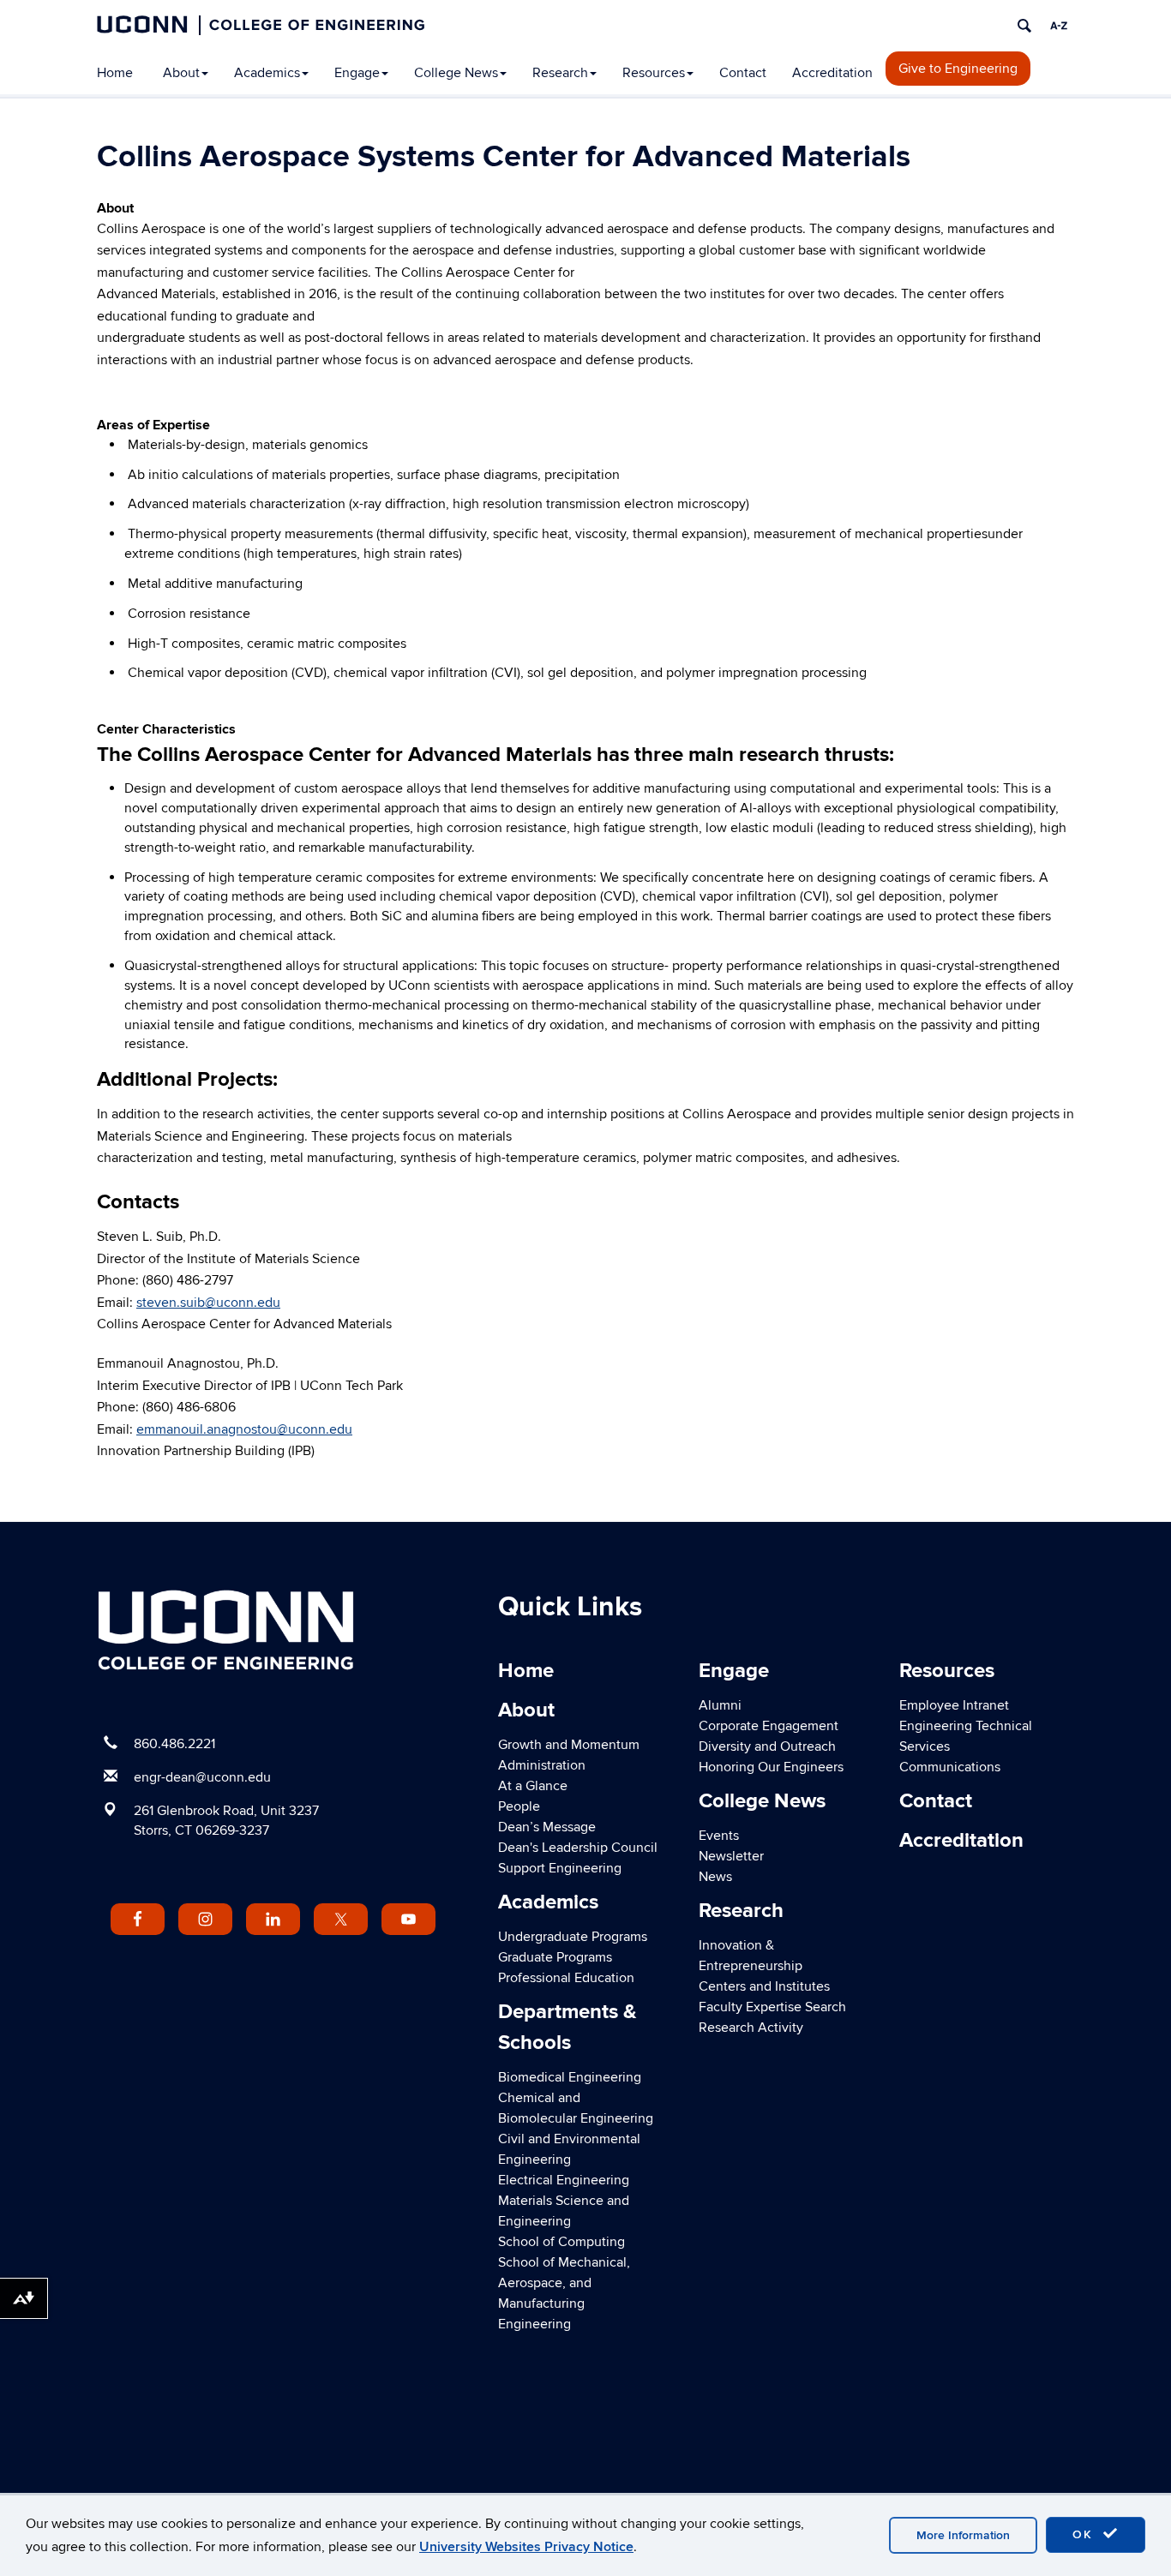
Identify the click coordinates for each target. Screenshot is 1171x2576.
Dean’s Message (547, 1827)
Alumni (720, 1705)
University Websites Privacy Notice (526, 2547)
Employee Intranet (954, 1705)
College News (456, 73)
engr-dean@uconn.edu (202, 1777)
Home (115, 73)
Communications (950, 1767)
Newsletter (731, 1856)
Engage (357, 73)
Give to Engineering (958, 69)
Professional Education (566, 1978)
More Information (963, 2535)
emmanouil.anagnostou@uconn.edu (244, 1429)
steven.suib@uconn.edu (208, 1303)
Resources (654, 73)
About (181, 73)
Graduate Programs (555, 1957)
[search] (1024, 26)
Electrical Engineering (564, 2180)
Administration (542, 1765)
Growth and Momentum (569, 1745)
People (519, 1806)
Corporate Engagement (769, 1726)
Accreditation (832, 73)
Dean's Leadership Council (578, 1848)
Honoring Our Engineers (771, 1767)
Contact (743, 73)
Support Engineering (560, 1868)
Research (560, 73)
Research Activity (751, 2028)
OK (1085, 2534)
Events (719, 1836)
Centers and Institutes (764, 1986)
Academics (267, 73)
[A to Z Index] (1059, 26)
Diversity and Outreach (767, 1746)
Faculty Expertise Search (772, 2007)
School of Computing (561, 2242)
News (715, 1877)
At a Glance (533, 1786)
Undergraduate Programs (573, 1937)
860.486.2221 (174, 1744)
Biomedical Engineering (570, 2077)
